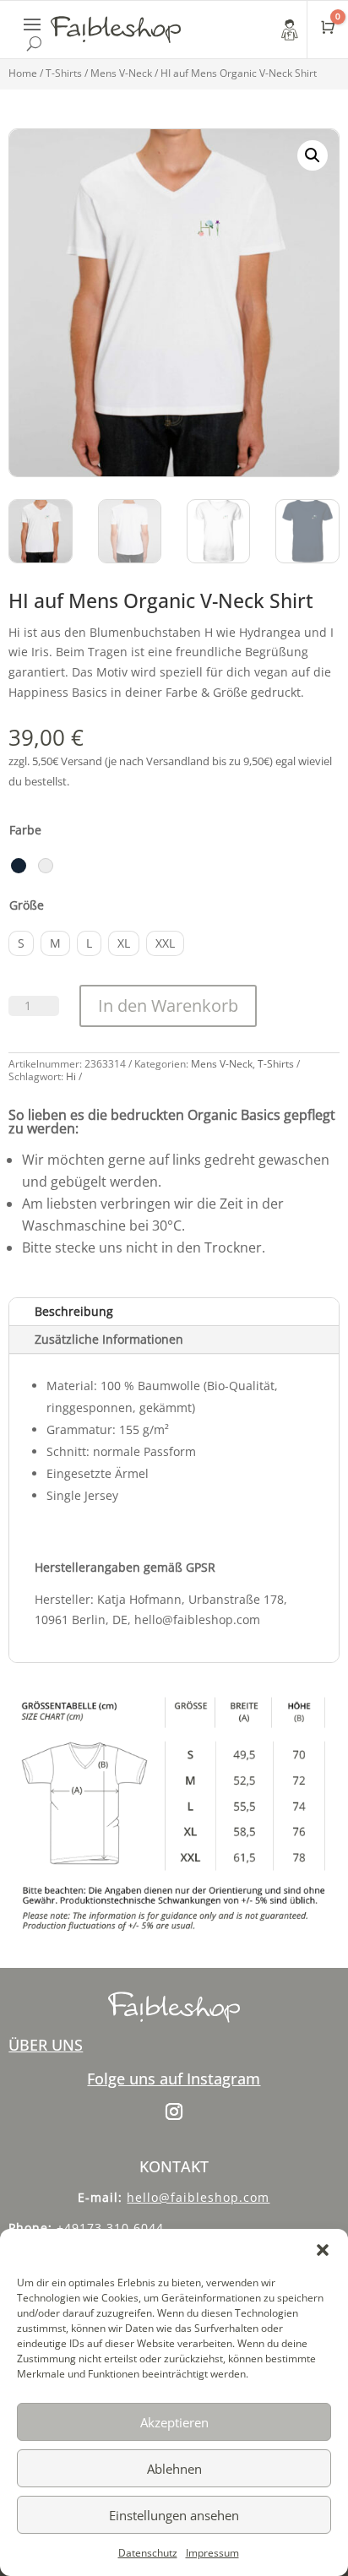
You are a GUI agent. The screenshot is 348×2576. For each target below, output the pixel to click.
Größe (27, 905)
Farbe (25, 830)
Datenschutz (148, 2553)
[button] (323, 2250)
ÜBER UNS (46, 2045)
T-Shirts (64, 73)
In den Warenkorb (168, 1005)
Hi (71, 1076)
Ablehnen (174, 2469)
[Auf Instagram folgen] (174, 2111)
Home (23, 73)
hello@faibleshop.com (198, 2197)
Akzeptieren (174, 2422)
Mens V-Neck (121, 73)
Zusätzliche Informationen (109, 1339)
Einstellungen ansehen (174, 2515)
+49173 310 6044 (110, 2228)
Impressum (212, 2553)
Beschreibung (74, 1311)
